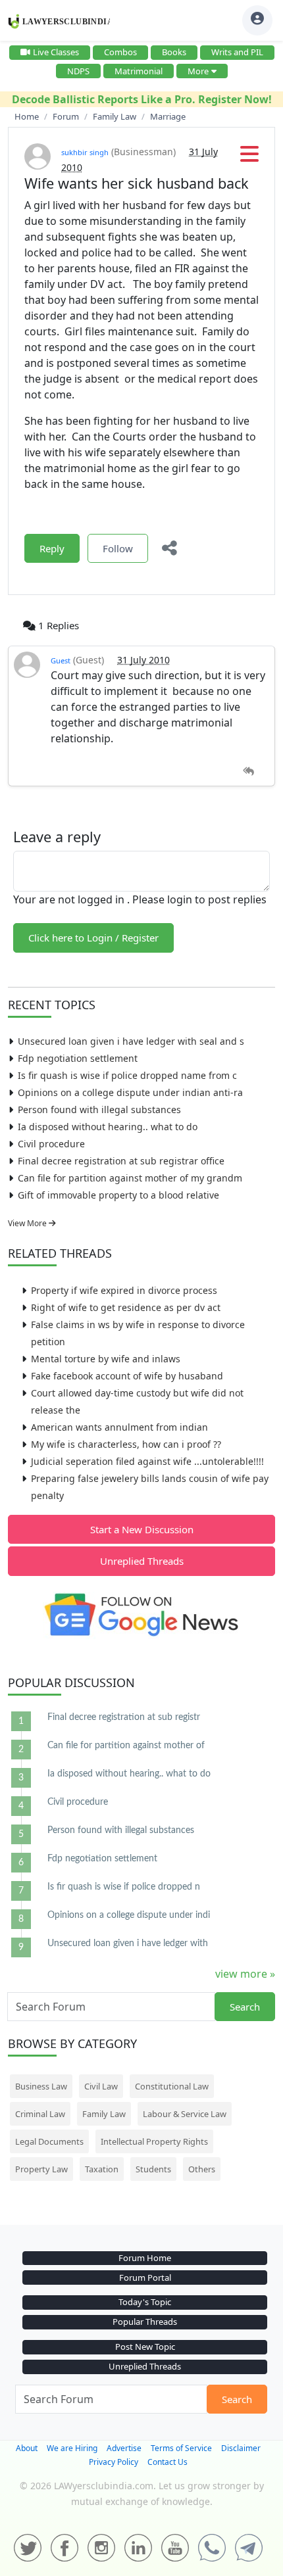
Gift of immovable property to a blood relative (118, 1195)
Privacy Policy (114, 2462)
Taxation (102, 2169)
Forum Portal (145, 2278)
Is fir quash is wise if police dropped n (124, 1887)
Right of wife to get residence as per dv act (126, 1307)
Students (153, 2169)
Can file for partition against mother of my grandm (130, 1178)
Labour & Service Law (185, 2114)
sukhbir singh (85, 152)
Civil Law (101, 2086)
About (27, 2448)
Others (202, 2169)
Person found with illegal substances (99, 1109)
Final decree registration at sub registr (124, 1717)
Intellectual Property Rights (154, 2141)
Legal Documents (49, 2141)
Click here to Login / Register (93, 938)
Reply (52, 548)
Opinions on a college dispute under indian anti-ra (130, 1092)
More (198, 71)
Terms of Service (181, 2448)
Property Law (41, 2169)
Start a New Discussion (142, 1529)
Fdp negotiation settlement (78, 1058)
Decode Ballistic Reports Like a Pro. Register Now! (142, 99)
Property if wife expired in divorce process (124, 1290)
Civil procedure (51, 1144)
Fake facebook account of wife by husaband (127, 1376)
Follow (118, 548)
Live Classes (56, 52)
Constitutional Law (172, 2086)
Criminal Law (40, 2114)
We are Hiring (72, 2448)
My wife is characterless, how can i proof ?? (126, 1444)
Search (245, 2007)
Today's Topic (145, 2302)
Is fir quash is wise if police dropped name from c (127, 1075)
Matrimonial (139, 71)
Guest (61, 660)
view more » (245, 1974)
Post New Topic (145, 2347)
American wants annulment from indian (119, 1427)
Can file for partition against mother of (126, 1746)
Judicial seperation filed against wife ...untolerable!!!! (147, 1461)
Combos (120, 52)
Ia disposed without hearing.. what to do (108, 1127)
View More (28, 1223)
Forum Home (145, 2258)
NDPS (78, 71)
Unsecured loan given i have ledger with (128, 1944)
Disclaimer (241, 2448)
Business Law (41, 2086)
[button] (249, 158)
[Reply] (248, 772)
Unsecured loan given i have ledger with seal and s (131, 1041)
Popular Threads (145, 2322)
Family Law (104, 2114)
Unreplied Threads (142, 1561)
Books (174, 52)
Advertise (124, 2448)
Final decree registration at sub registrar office (121, 1161)
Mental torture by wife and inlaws (106, 1359)
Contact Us (167, 2462)
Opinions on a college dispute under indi (129, 1915)
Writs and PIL (237, 52)
